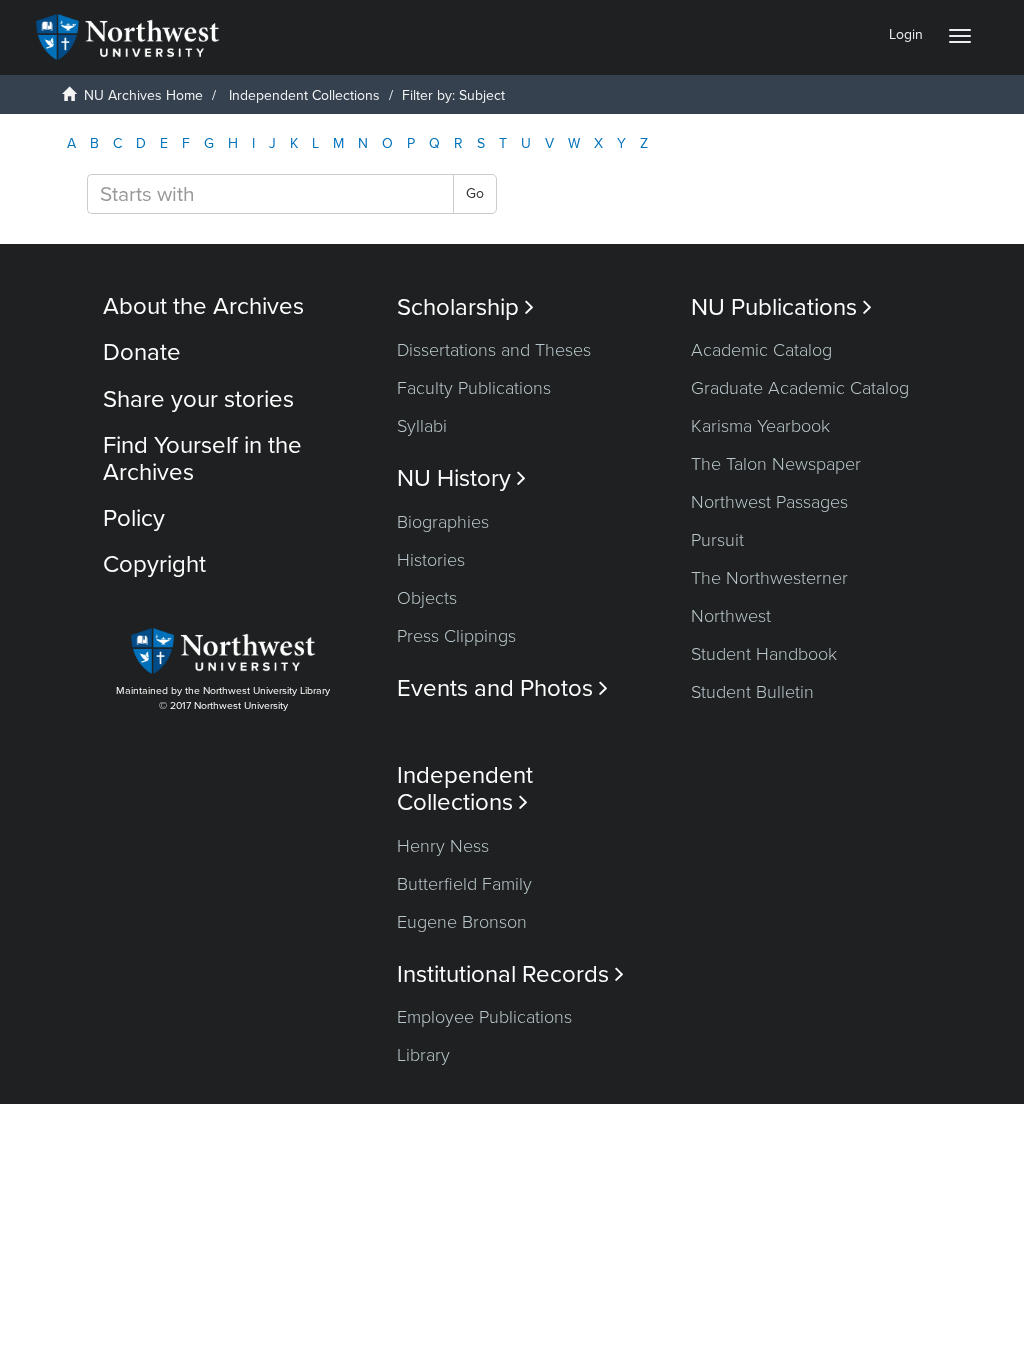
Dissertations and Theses (494, 350)
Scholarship (465, 307)
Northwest (731, 616)
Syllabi (422, 426)
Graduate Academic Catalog (800, 388)
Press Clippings (456, 636)
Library (423, 1055)
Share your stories (198, 399)
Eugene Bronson (462, 922)
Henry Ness (443, 846)
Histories (431, 560)
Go (475, 193)
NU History (461, 478)
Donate (142, 352)
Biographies (443, 522)
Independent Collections (304, 95)
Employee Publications (484, 1017)
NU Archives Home (143, 95)
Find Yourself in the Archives (202, 458)
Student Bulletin (752, 692)
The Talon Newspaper (776, 464)
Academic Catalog (761, 350)
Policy (134, 518)
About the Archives (203, 306)
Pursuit (717, 540)
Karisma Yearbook (760, 426)
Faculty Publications (474, 388)
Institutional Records (510, 974)
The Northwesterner (769, 578)
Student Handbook (764, 654)
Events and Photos (502, 688)
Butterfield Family (464, 884)
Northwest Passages (769, 502)
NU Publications (781, 307)
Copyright (154, 564)
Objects (427, 598)
